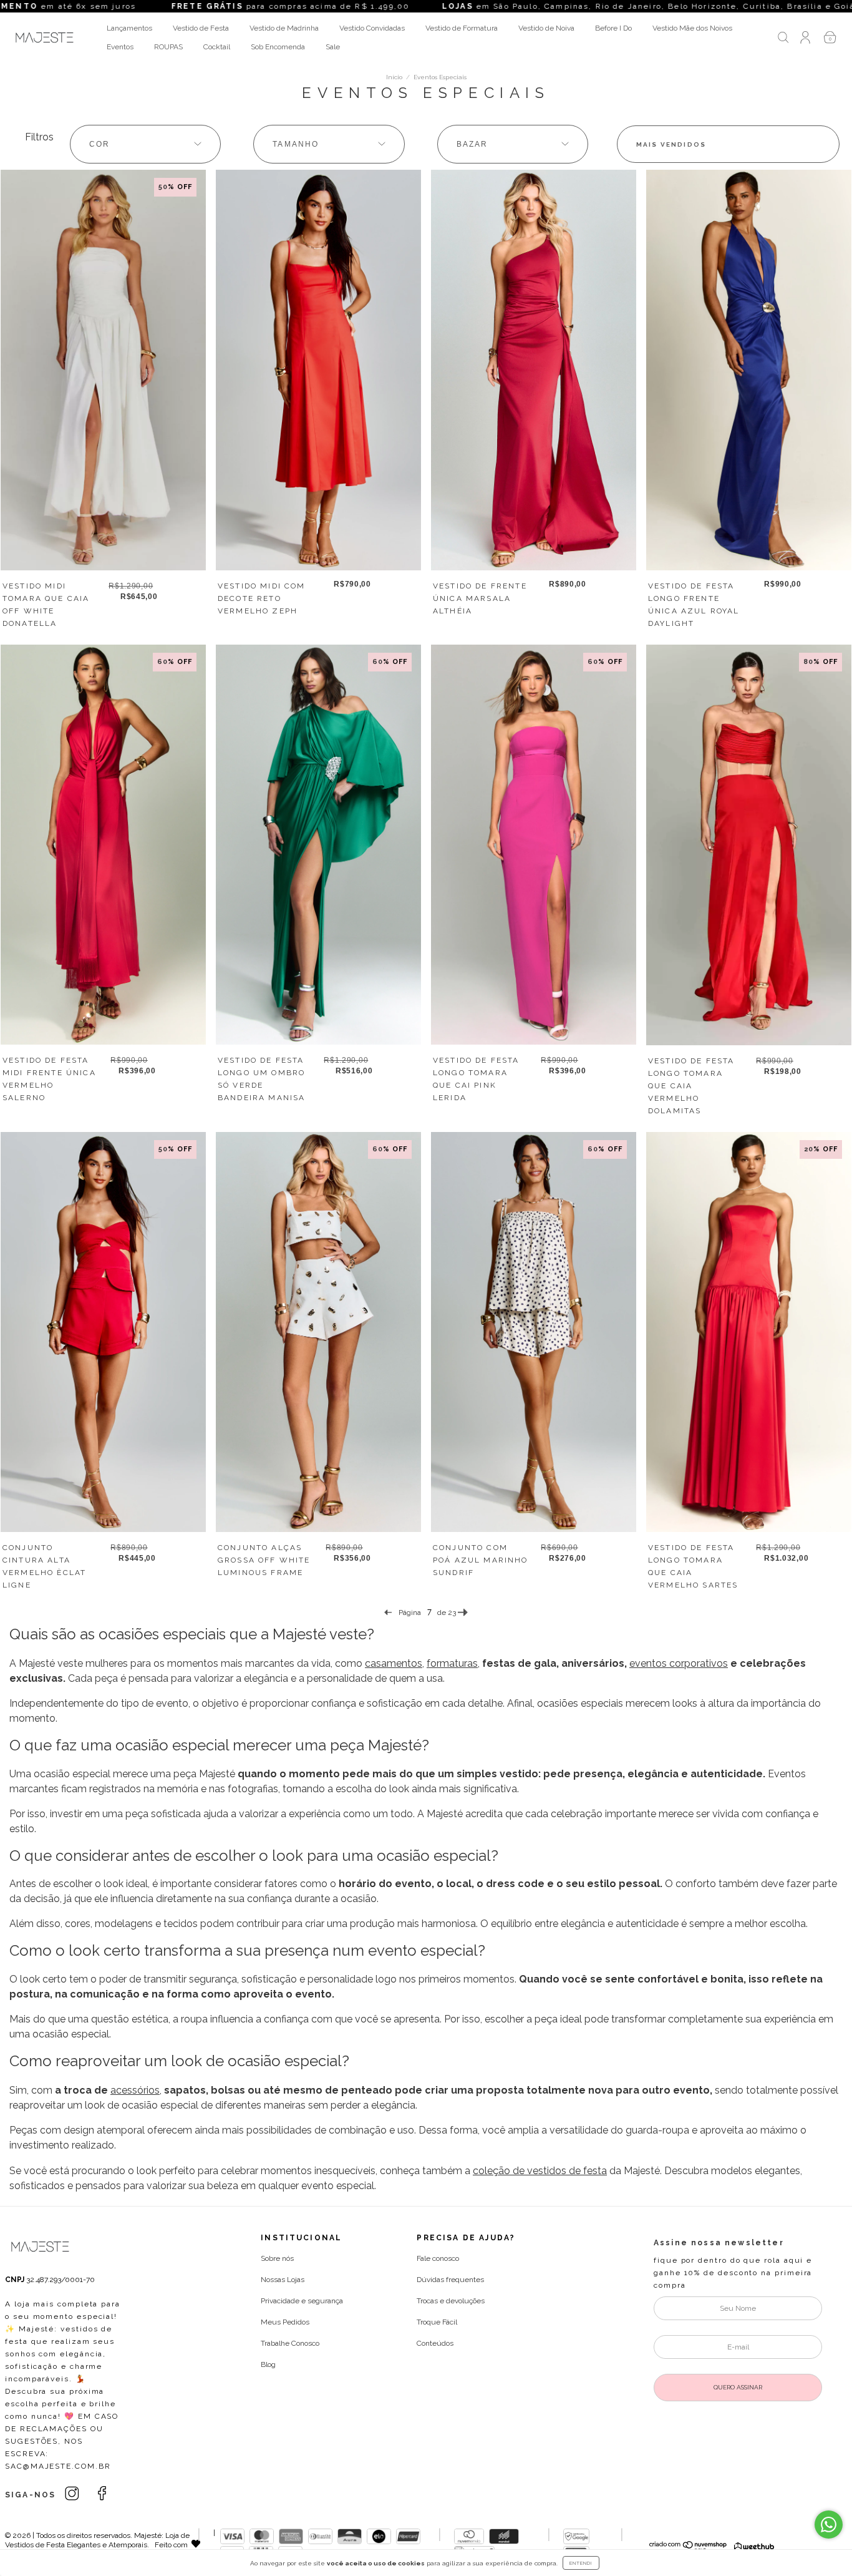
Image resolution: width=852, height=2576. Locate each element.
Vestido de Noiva (546, 28)
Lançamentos (129, 28)
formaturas (452, 1663)
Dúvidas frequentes (450, 2280)
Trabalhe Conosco (290, 2343)
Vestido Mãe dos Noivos (692, 28)
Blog (268, 2364)
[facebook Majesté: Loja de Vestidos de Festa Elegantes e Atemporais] (102, 2494)
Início (394, 77)
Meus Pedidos (285, 2322)
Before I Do (613, 28)
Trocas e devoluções (451, 2301)
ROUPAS (168, 47)
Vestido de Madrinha (284, 28)
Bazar (472, 144)
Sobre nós (277, 2258)
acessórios (135, 2090)
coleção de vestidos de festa (540, 2171)
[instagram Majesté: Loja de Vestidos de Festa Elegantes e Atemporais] (73, 2494)
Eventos (120, 47)
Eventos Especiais (440, 77)
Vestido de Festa (201, 28)
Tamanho (296, 144)
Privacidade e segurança (302, 2301)
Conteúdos (435, 2343)
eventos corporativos (679, 1663)
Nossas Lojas (283, 2280)
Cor (99, 144)
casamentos (394, 1663)
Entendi (581, 2563)
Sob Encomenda (278, 47)
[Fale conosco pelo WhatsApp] (829, 2525)
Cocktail (217, 47)
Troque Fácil (437, 2322)
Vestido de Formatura (462, 28)
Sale (333, 47)
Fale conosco (438, 2258)
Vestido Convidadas (372, 28)
